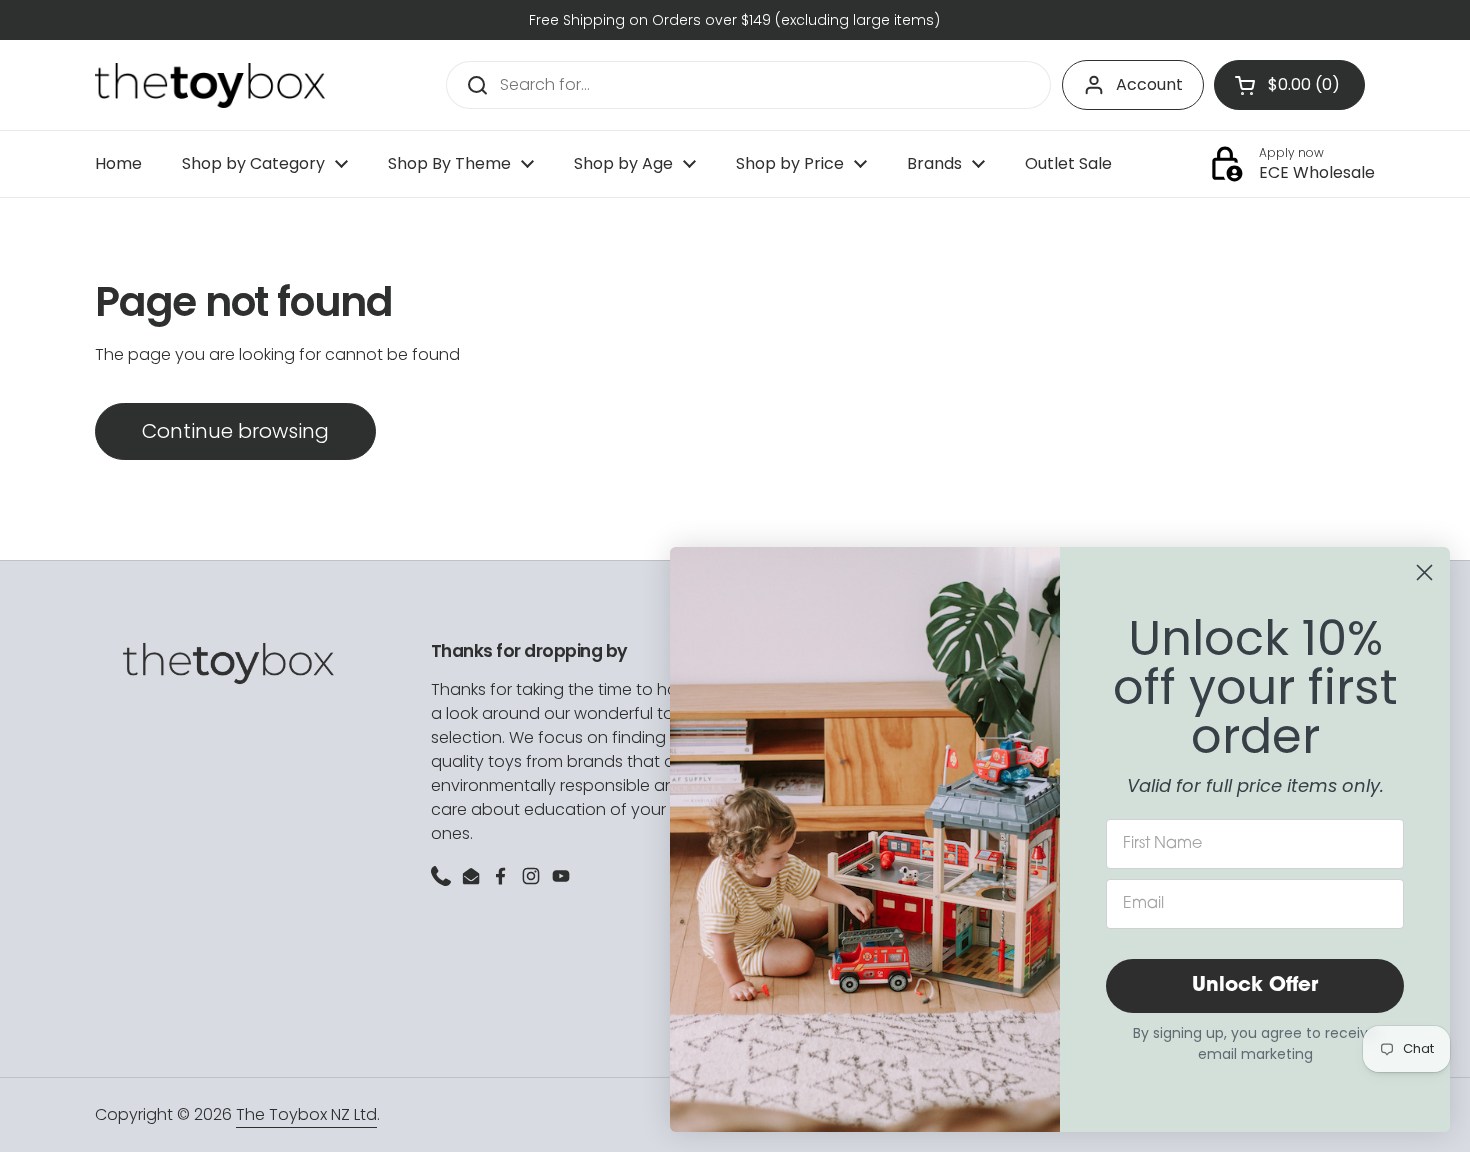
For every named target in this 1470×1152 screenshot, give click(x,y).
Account (1149, 84)
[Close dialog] (1424, 572)
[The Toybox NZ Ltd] (210, 85)
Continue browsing (235, 431)
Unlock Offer (1255, 986)
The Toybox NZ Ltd (306, 1114)
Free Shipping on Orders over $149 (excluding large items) (734, 20)
